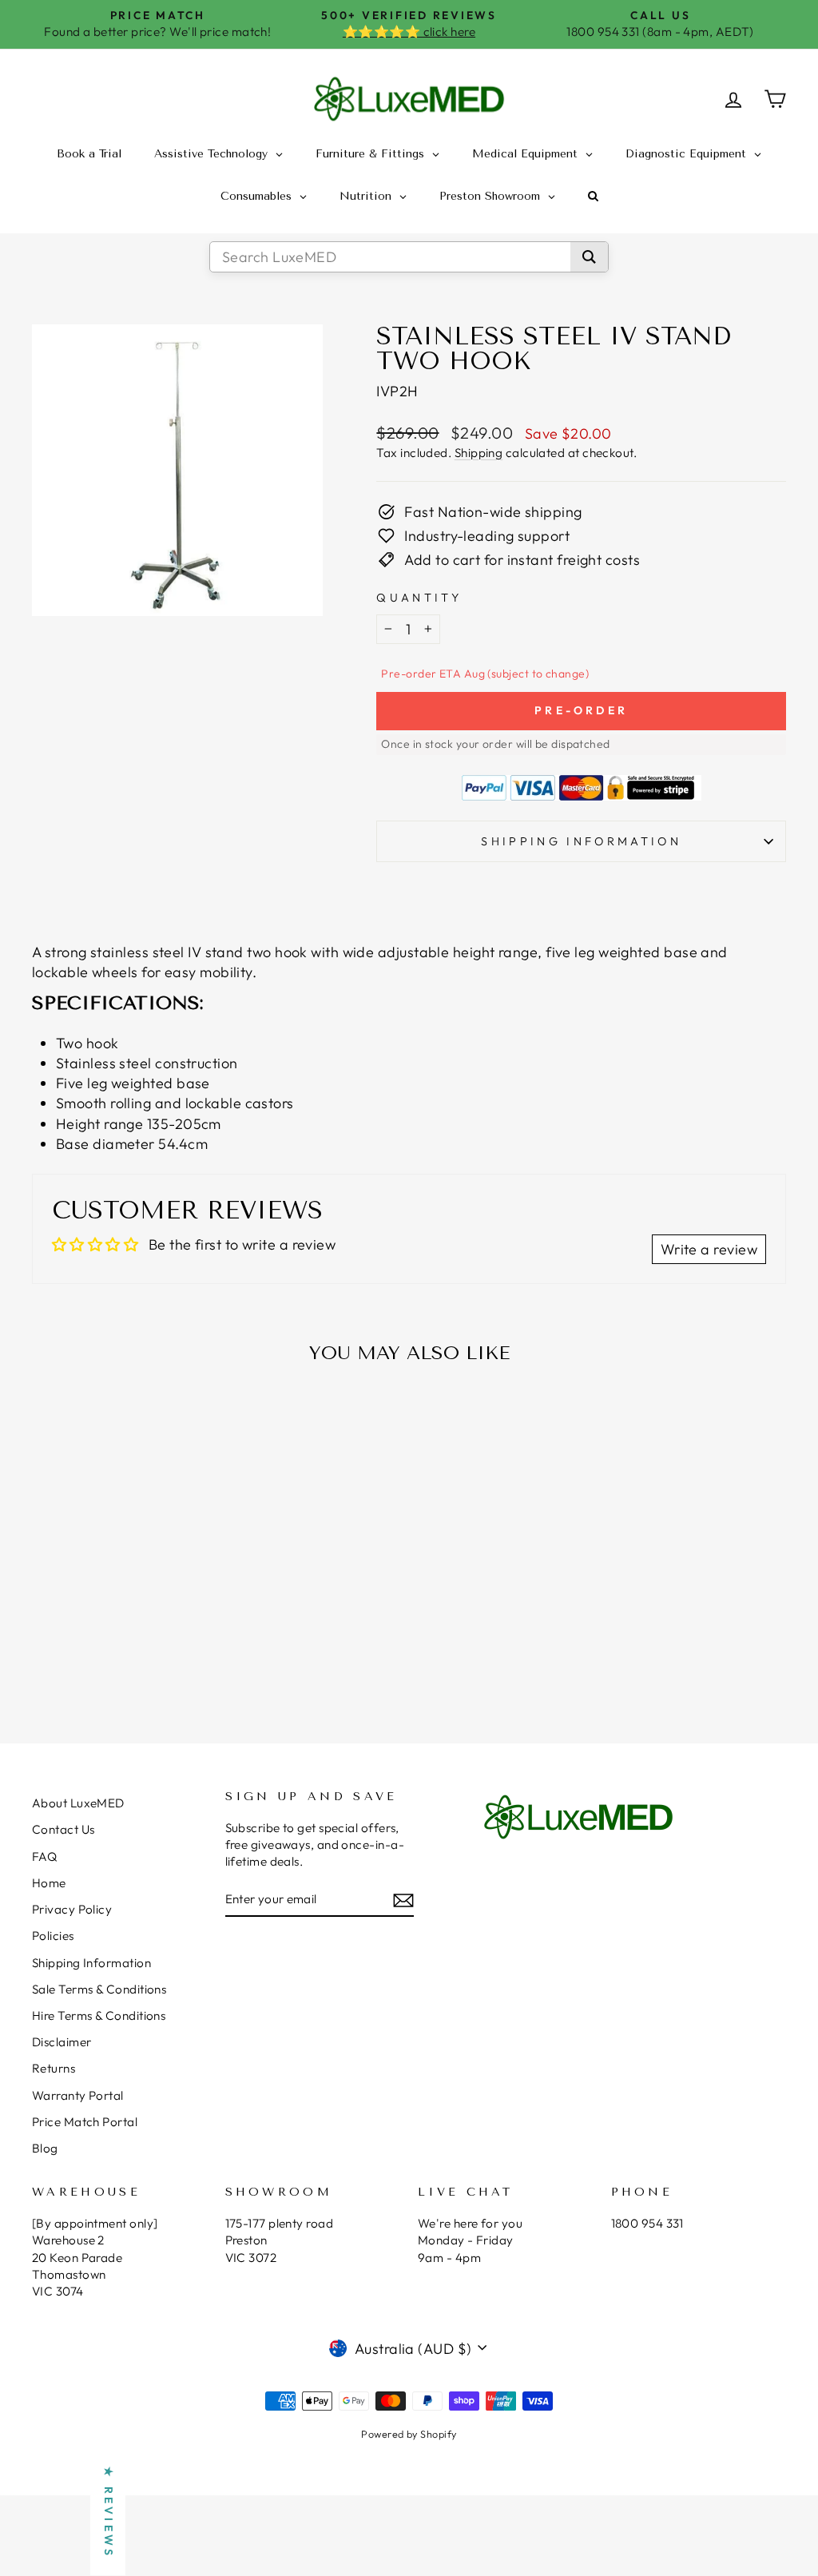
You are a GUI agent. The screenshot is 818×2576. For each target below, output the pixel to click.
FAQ (44, 1856)
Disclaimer (62, 2042)
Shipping (479, 453)
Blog (45, 2148)
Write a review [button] (709, 1249)
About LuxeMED (78, 1803)
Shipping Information (91, 1963)
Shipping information (581, 841)
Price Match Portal (85, 2122)
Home (49, 1883)
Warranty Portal (78, 2095)
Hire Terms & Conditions (99, 2015)
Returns (54, 2068)
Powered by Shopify (409, 2434)
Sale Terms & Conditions (99, 1989)
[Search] (589, 257)
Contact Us (64, 1829)
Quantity (419, 598)
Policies (53, 1936)
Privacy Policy (72, 1909)
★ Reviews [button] (109, 2513)
